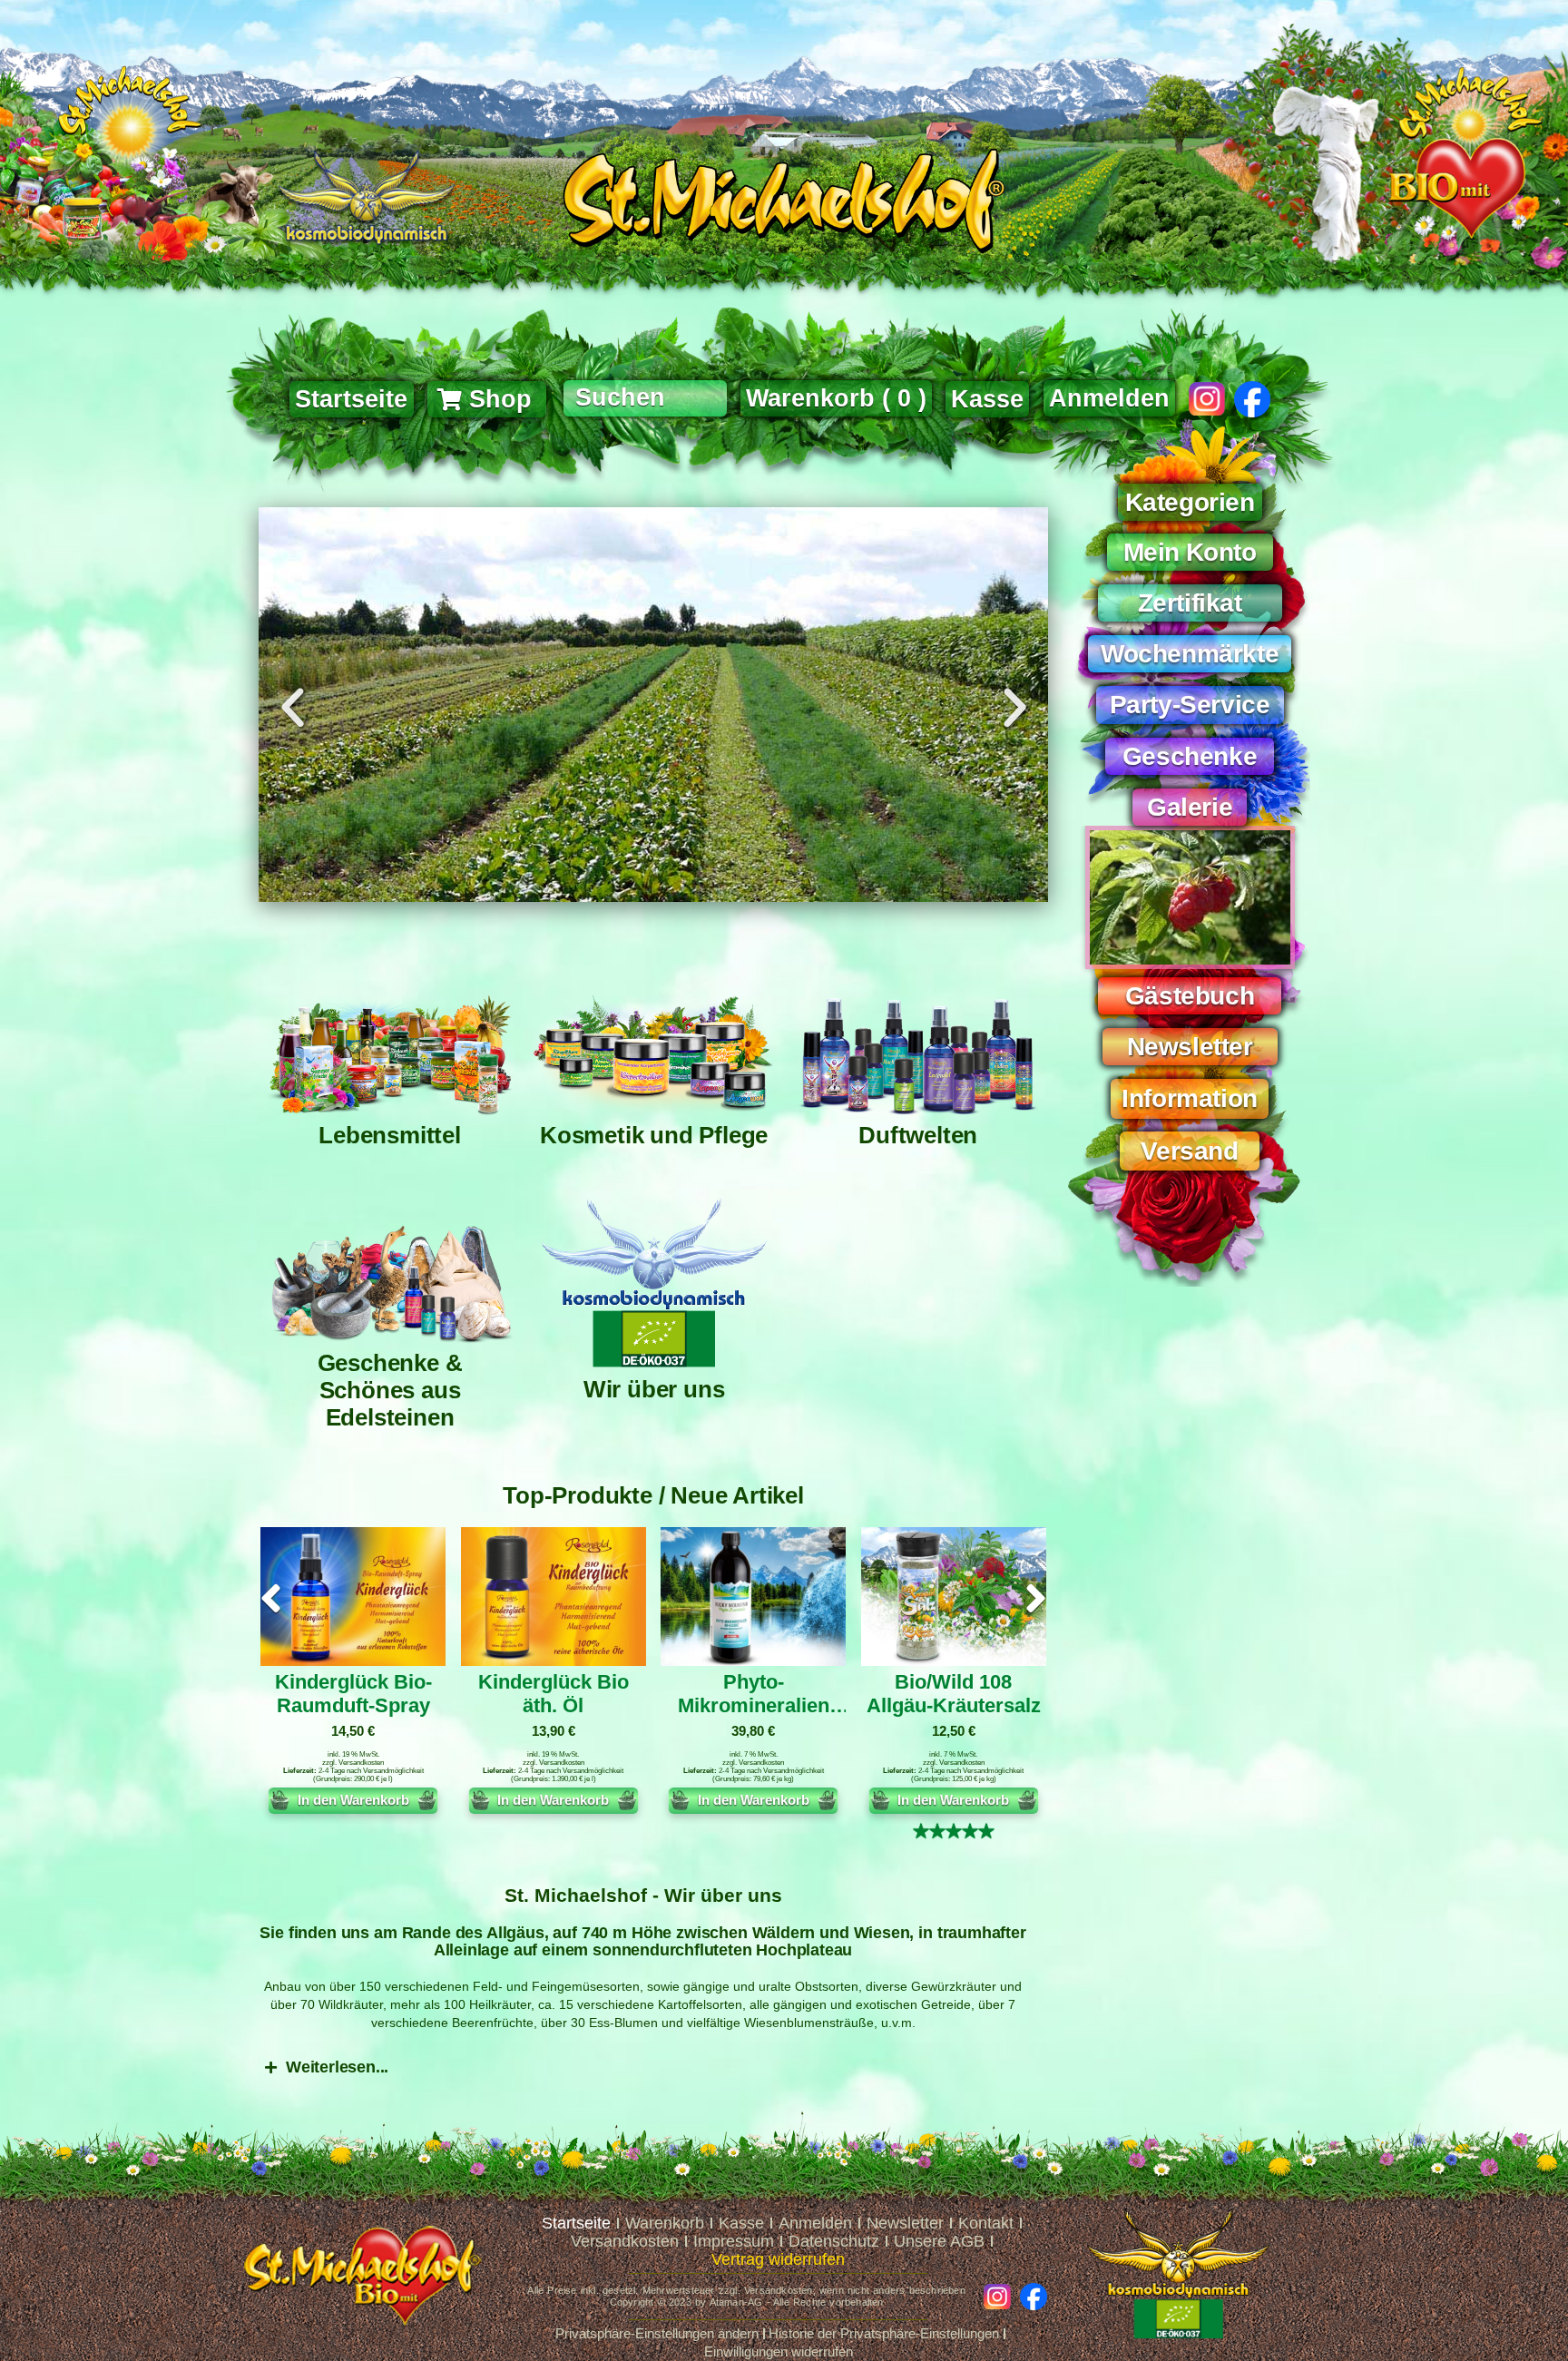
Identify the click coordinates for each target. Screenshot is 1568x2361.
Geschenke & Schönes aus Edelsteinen (390, 1390)
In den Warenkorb (353, 1800)
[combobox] (645, 398)
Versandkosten (361, 1763)
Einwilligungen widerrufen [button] (779, 2351)
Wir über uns (654, 1389)
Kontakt (986, 2223)
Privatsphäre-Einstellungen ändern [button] (657, 2333)
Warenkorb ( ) (836, 398)
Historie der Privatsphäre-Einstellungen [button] (884, 2333)
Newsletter (905, 2223)
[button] (293, 707)
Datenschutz (834, 2241)
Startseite (576, 2223)
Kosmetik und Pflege (654, 1135)
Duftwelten (918, 1135)
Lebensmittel (390, 1135)
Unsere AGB (939, 2241)
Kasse (741, 2223)
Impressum (734, 2241)
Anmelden (1109, 398)
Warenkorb (665, 2223)
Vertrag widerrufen (778, 2259)
